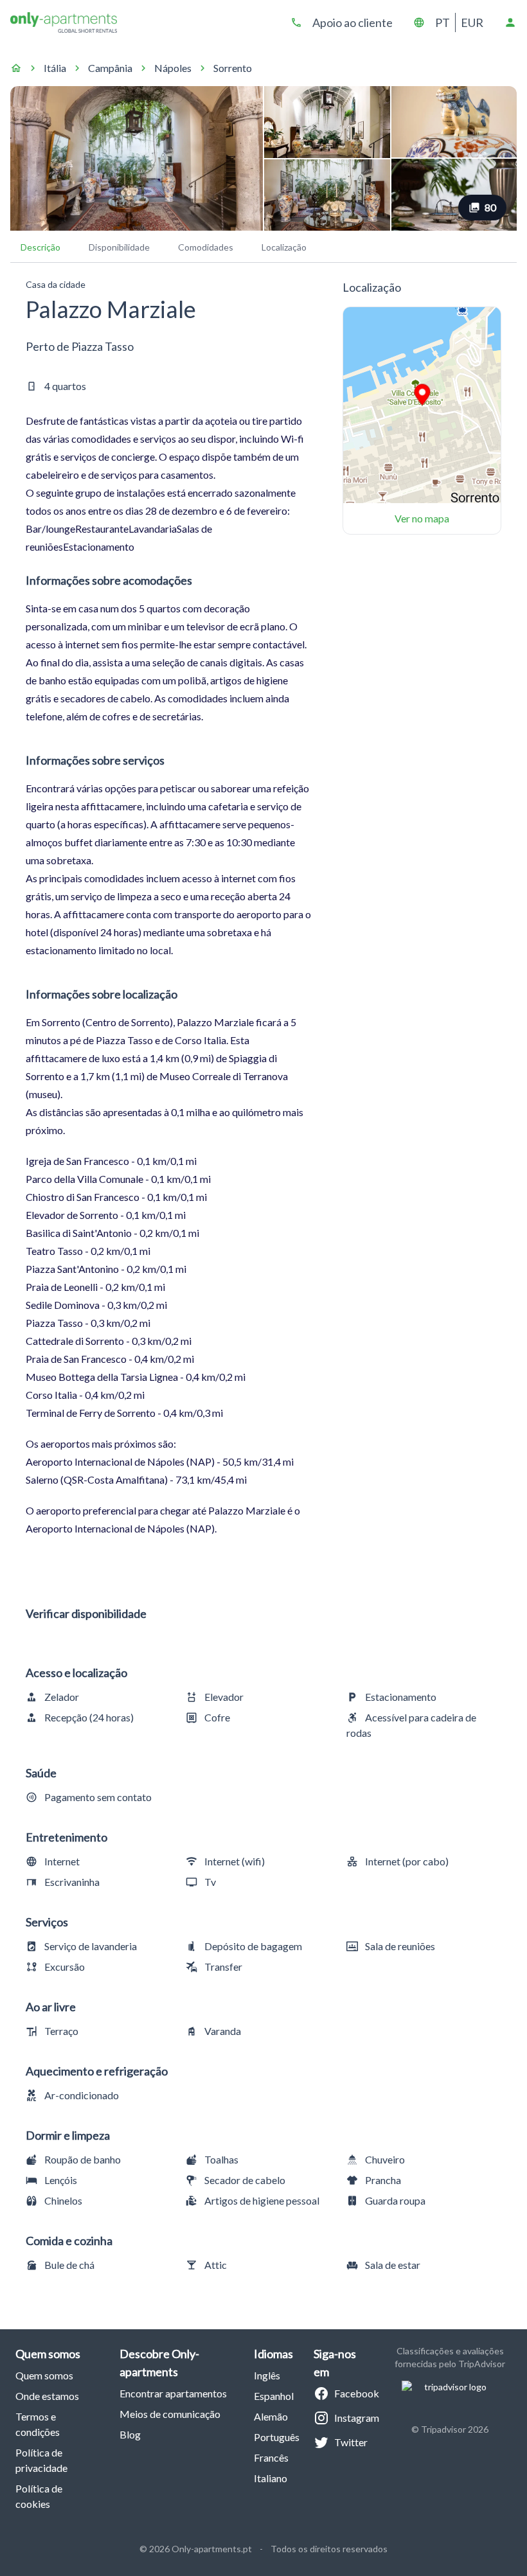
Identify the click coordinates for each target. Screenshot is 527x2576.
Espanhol (274, 2396)
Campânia (110, 68)
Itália (55, 68)
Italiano (271, 2478)
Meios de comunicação (170, 2414)
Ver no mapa (422, 518)
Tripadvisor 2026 (455, 2429)
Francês (271, 2457)
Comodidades (206, 247)
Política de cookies (39, 2496)
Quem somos (44, 2375)
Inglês (267, 2375)
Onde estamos (47, 2396)
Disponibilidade (119, 247)
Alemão (271, 2416)
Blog (130, 2434)
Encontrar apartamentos (173, 2393)
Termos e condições (38, 2424)
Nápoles (173, 68)
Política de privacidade (41, 2460)
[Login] (510, 22)
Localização (284, 247)
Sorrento (233, 68)
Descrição (40, 247)
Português (277, 2437)
